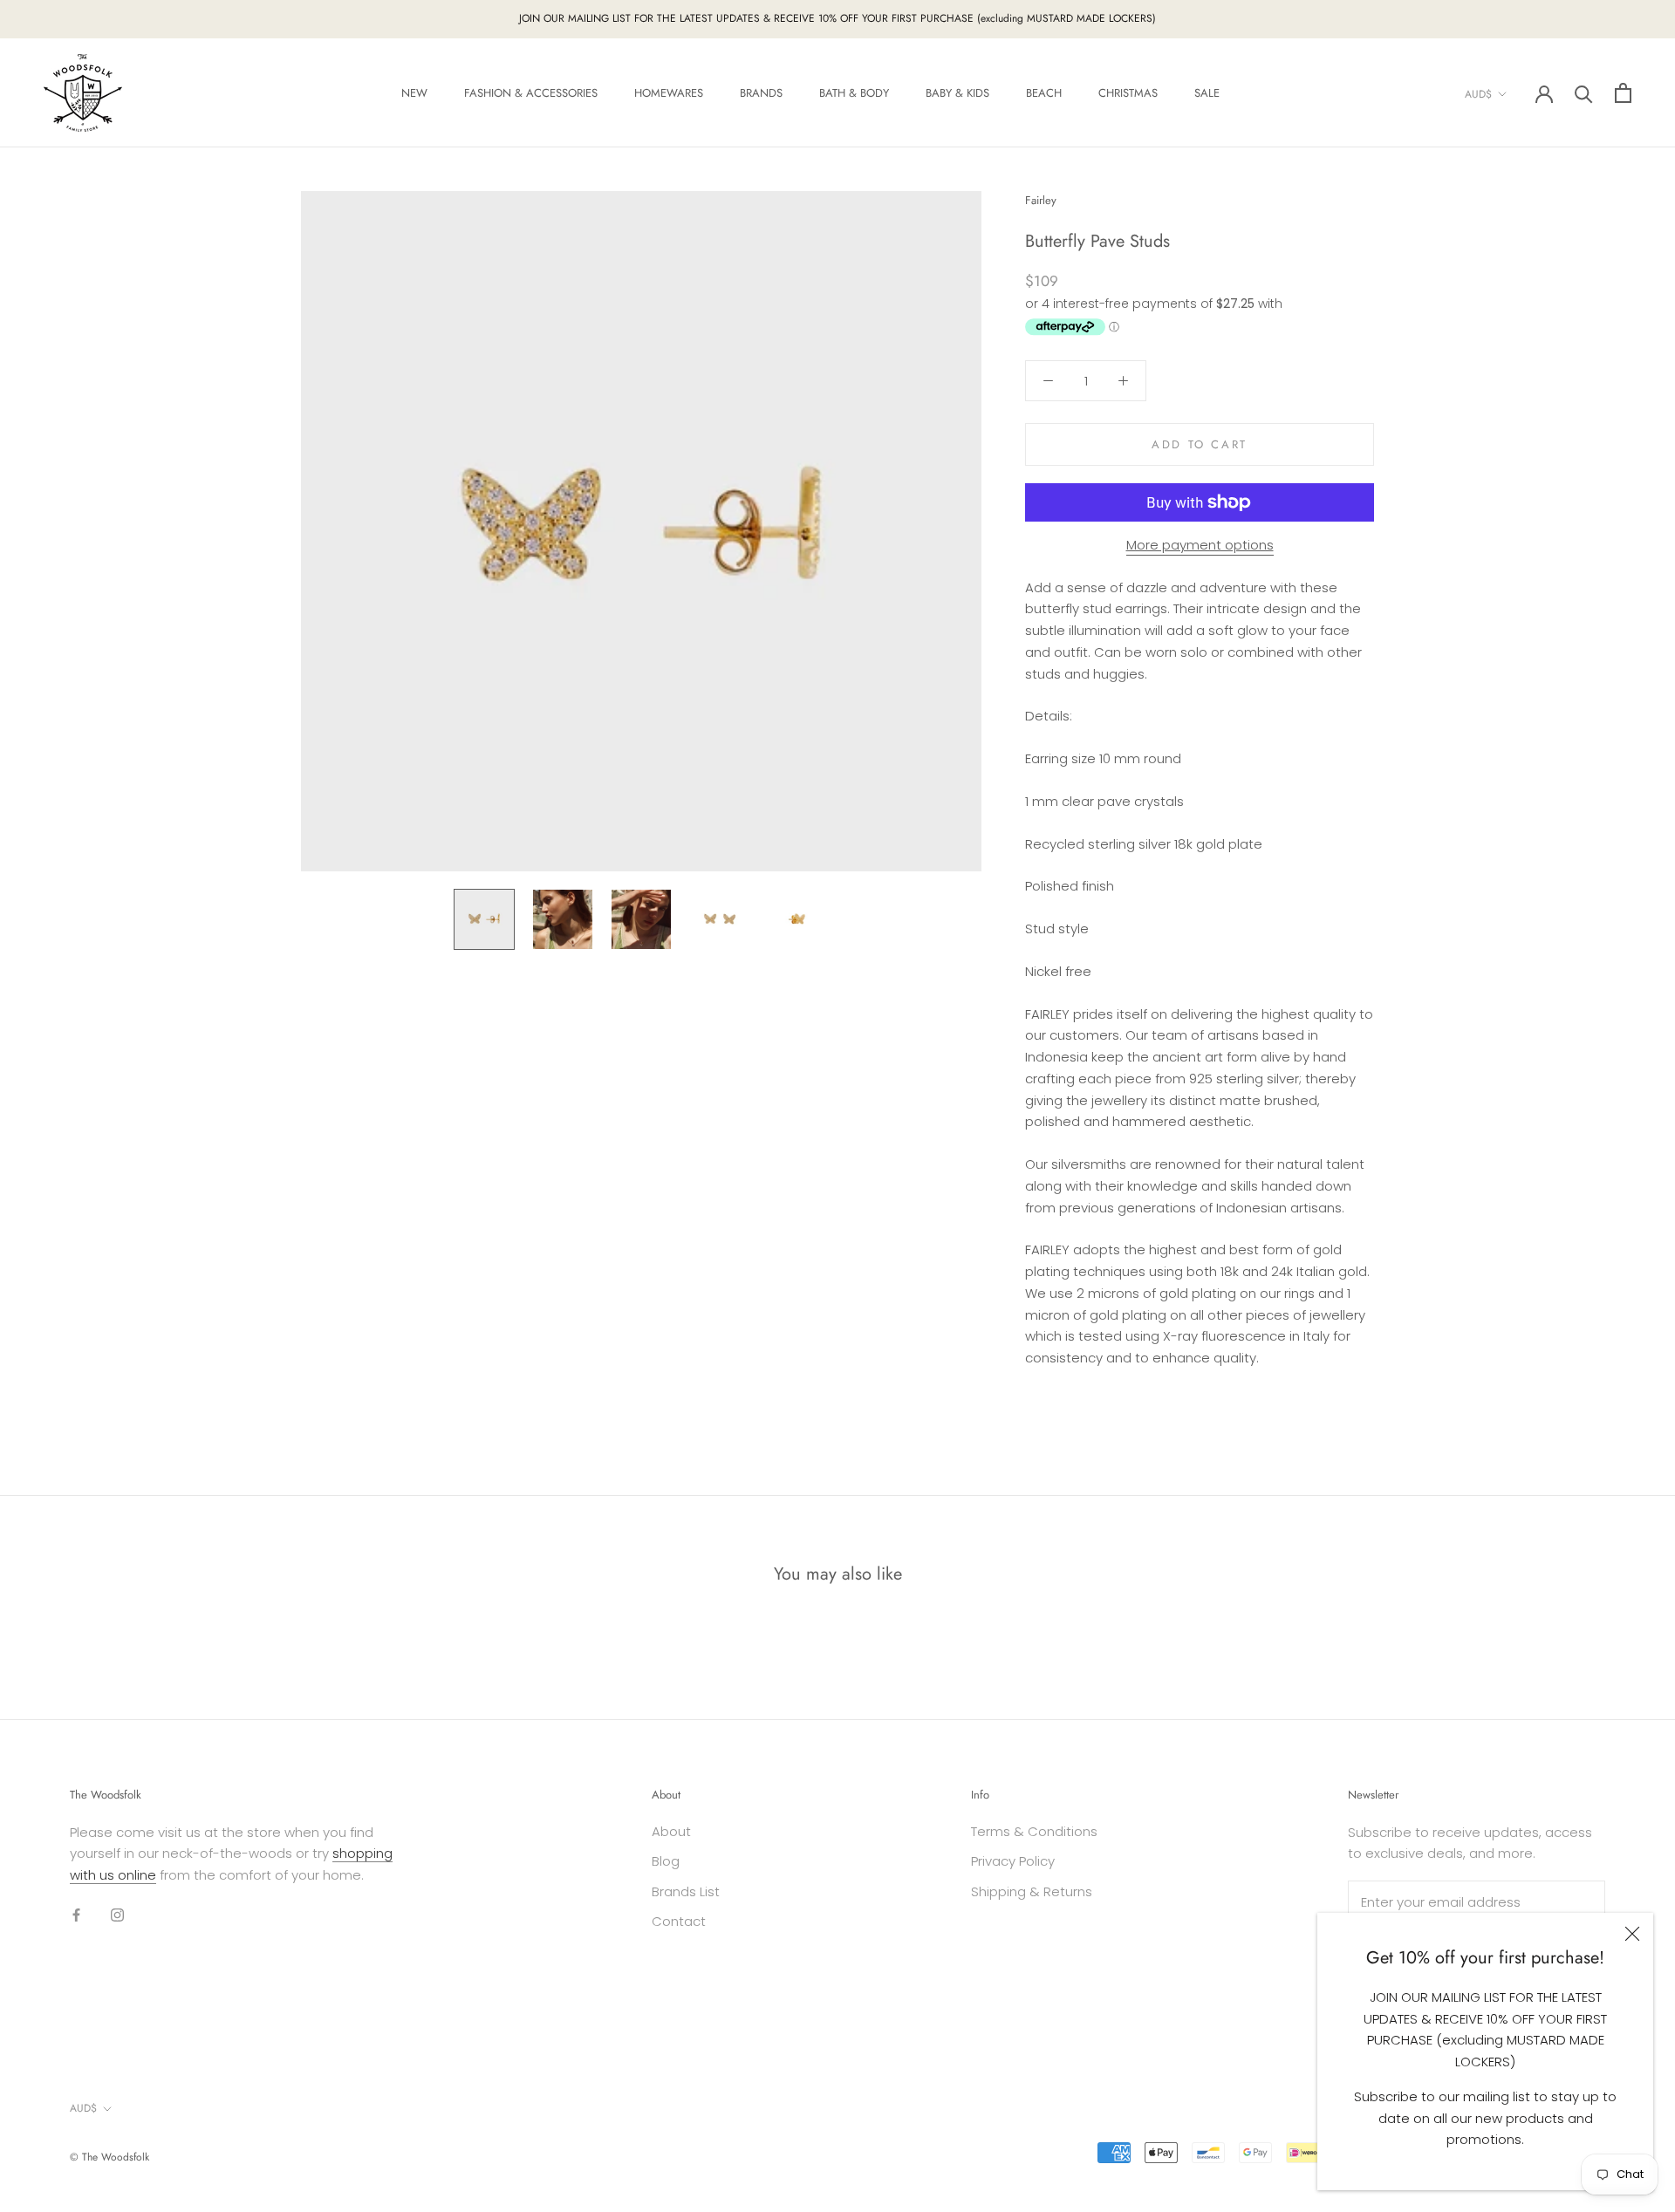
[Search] (1584, 93)
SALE (1207, 93)
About (671, 1831)
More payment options (1200, 545)
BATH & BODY (854, 93)
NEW (414, 93)
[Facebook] (76, 1915)
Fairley (1041, 200)
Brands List (686, 1891)
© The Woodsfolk (109, 2157)
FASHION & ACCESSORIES (531, 93)
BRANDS (761, 93)
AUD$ (1478, 93)
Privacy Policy (1013, 1861)
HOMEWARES (669, 93)
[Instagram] (117, 1915)
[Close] (1632, 1934)
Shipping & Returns (1032, 1891)
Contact (679, 1921)
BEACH (1044, 93)
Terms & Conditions (1034, 1831)
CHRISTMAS (1128, 93)
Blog (666, 1861)
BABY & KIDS (957, 93)
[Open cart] (1623, 93)
